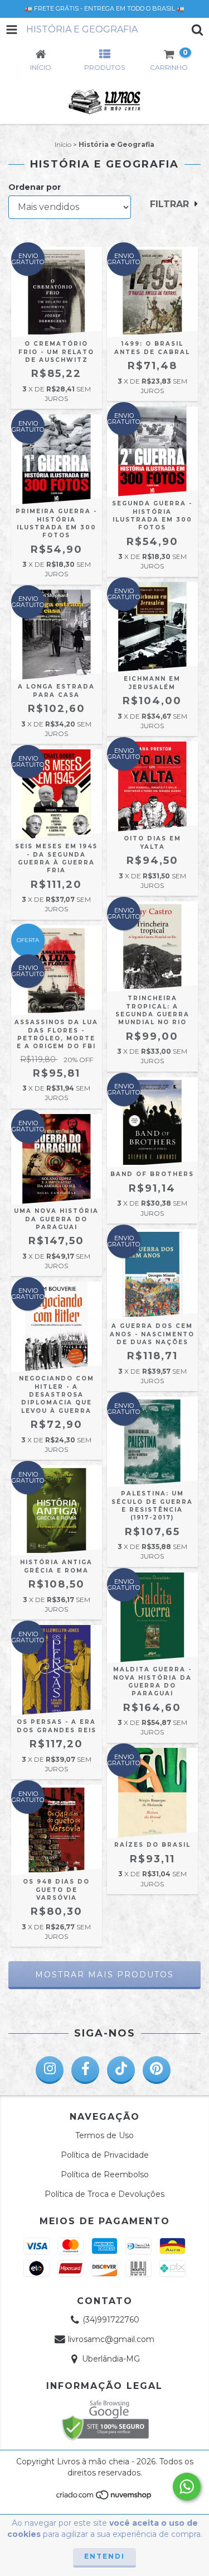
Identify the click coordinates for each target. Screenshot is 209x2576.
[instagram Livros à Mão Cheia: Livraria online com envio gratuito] (50, 2070)
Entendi (104, 2556)
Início (63, 144)
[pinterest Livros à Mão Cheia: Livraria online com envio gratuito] (157, 2070)
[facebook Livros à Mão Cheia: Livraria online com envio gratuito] (85, 2070)
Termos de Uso (104, 2135)
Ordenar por (35, 187)
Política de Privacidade (105, 2155)
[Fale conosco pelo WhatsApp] (187, 2487)
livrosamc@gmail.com (111, 2339)
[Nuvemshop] (104, 2498)
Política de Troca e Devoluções (104, 2194)
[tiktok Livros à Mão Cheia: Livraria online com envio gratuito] (121, 2070)
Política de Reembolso (105, 2174)
